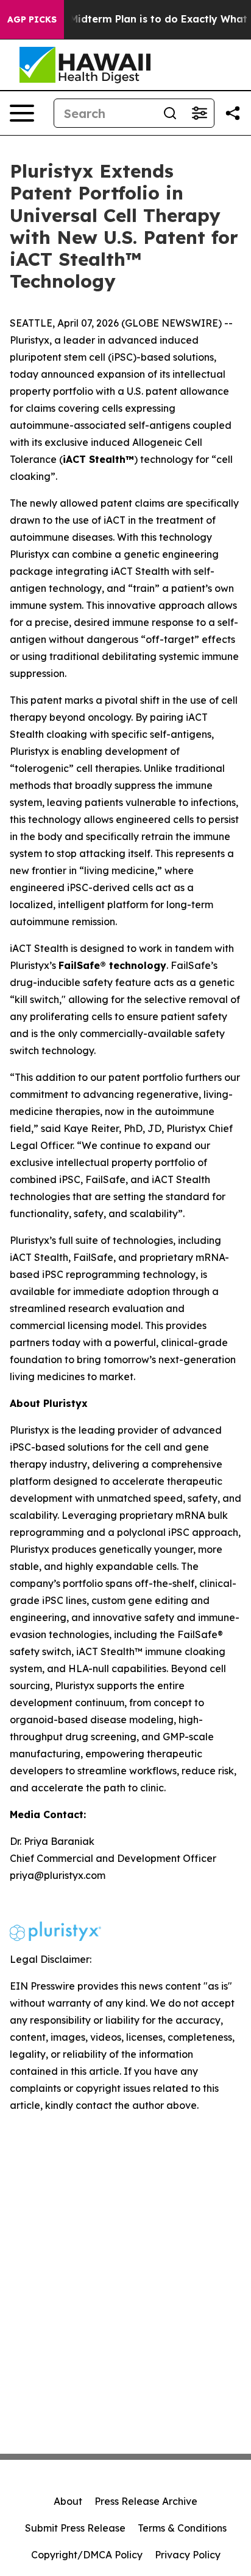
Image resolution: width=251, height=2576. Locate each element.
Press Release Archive (146, 2501)
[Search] (170, 113)
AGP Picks (32, 19)
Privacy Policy (188, 2555)
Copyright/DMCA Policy (87, 2555)
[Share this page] (233, 113)
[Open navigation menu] (22, 113)
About (68, 2501)
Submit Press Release (75, 2528)
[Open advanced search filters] (199, 113)
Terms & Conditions (182, 2528)
